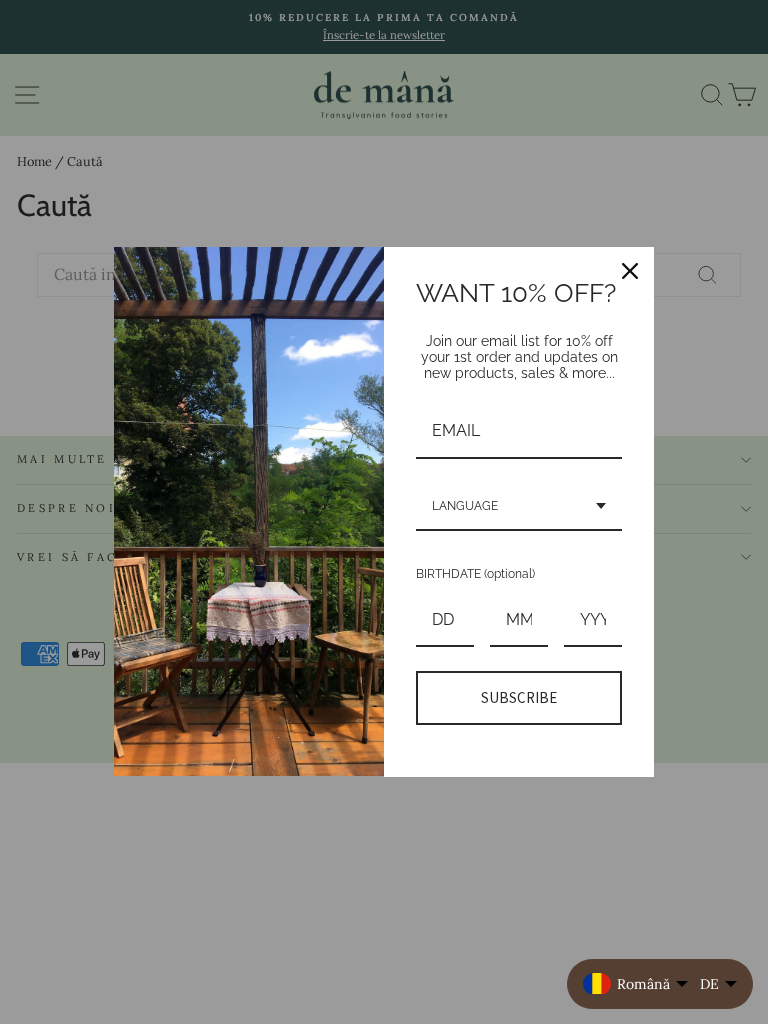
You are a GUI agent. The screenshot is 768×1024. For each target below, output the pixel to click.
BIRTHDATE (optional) (475, 574)
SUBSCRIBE (519, 697)
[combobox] (519, 507)
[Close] (630, 271)
